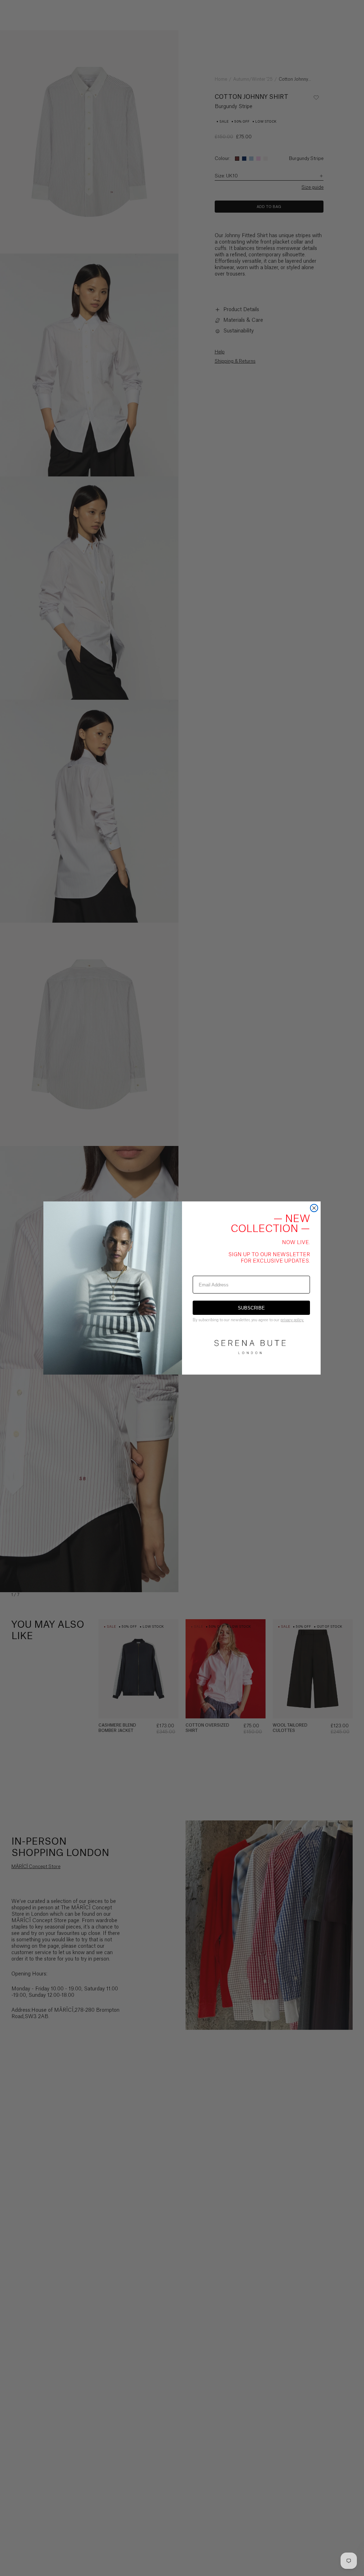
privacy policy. (292, 1320)
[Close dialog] (314, 1208)
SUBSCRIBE (251, 1308)
